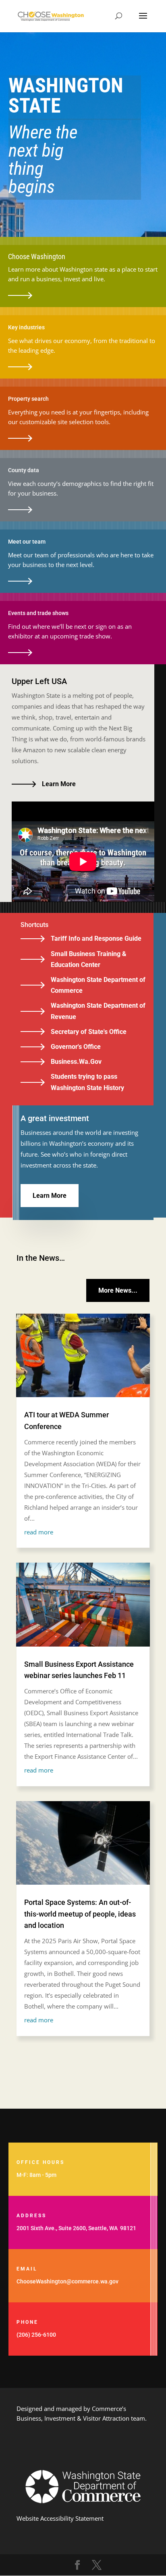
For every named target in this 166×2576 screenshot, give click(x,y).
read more (39, 1532)
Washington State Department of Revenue (98, 1011)
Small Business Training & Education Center (89, 959)
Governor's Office (76, 1047)
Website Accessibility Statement (60, 2518)
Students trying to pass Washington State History (87, 1082)
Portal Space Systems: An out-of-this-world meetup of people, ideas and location (80, 1914)
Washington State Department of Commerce (98, 985)
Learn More (59, 784)
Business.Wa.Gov (76, 1062)
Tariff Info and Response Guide (96, 939)
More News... (118, 1290)
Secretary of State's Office (89, 1032)
